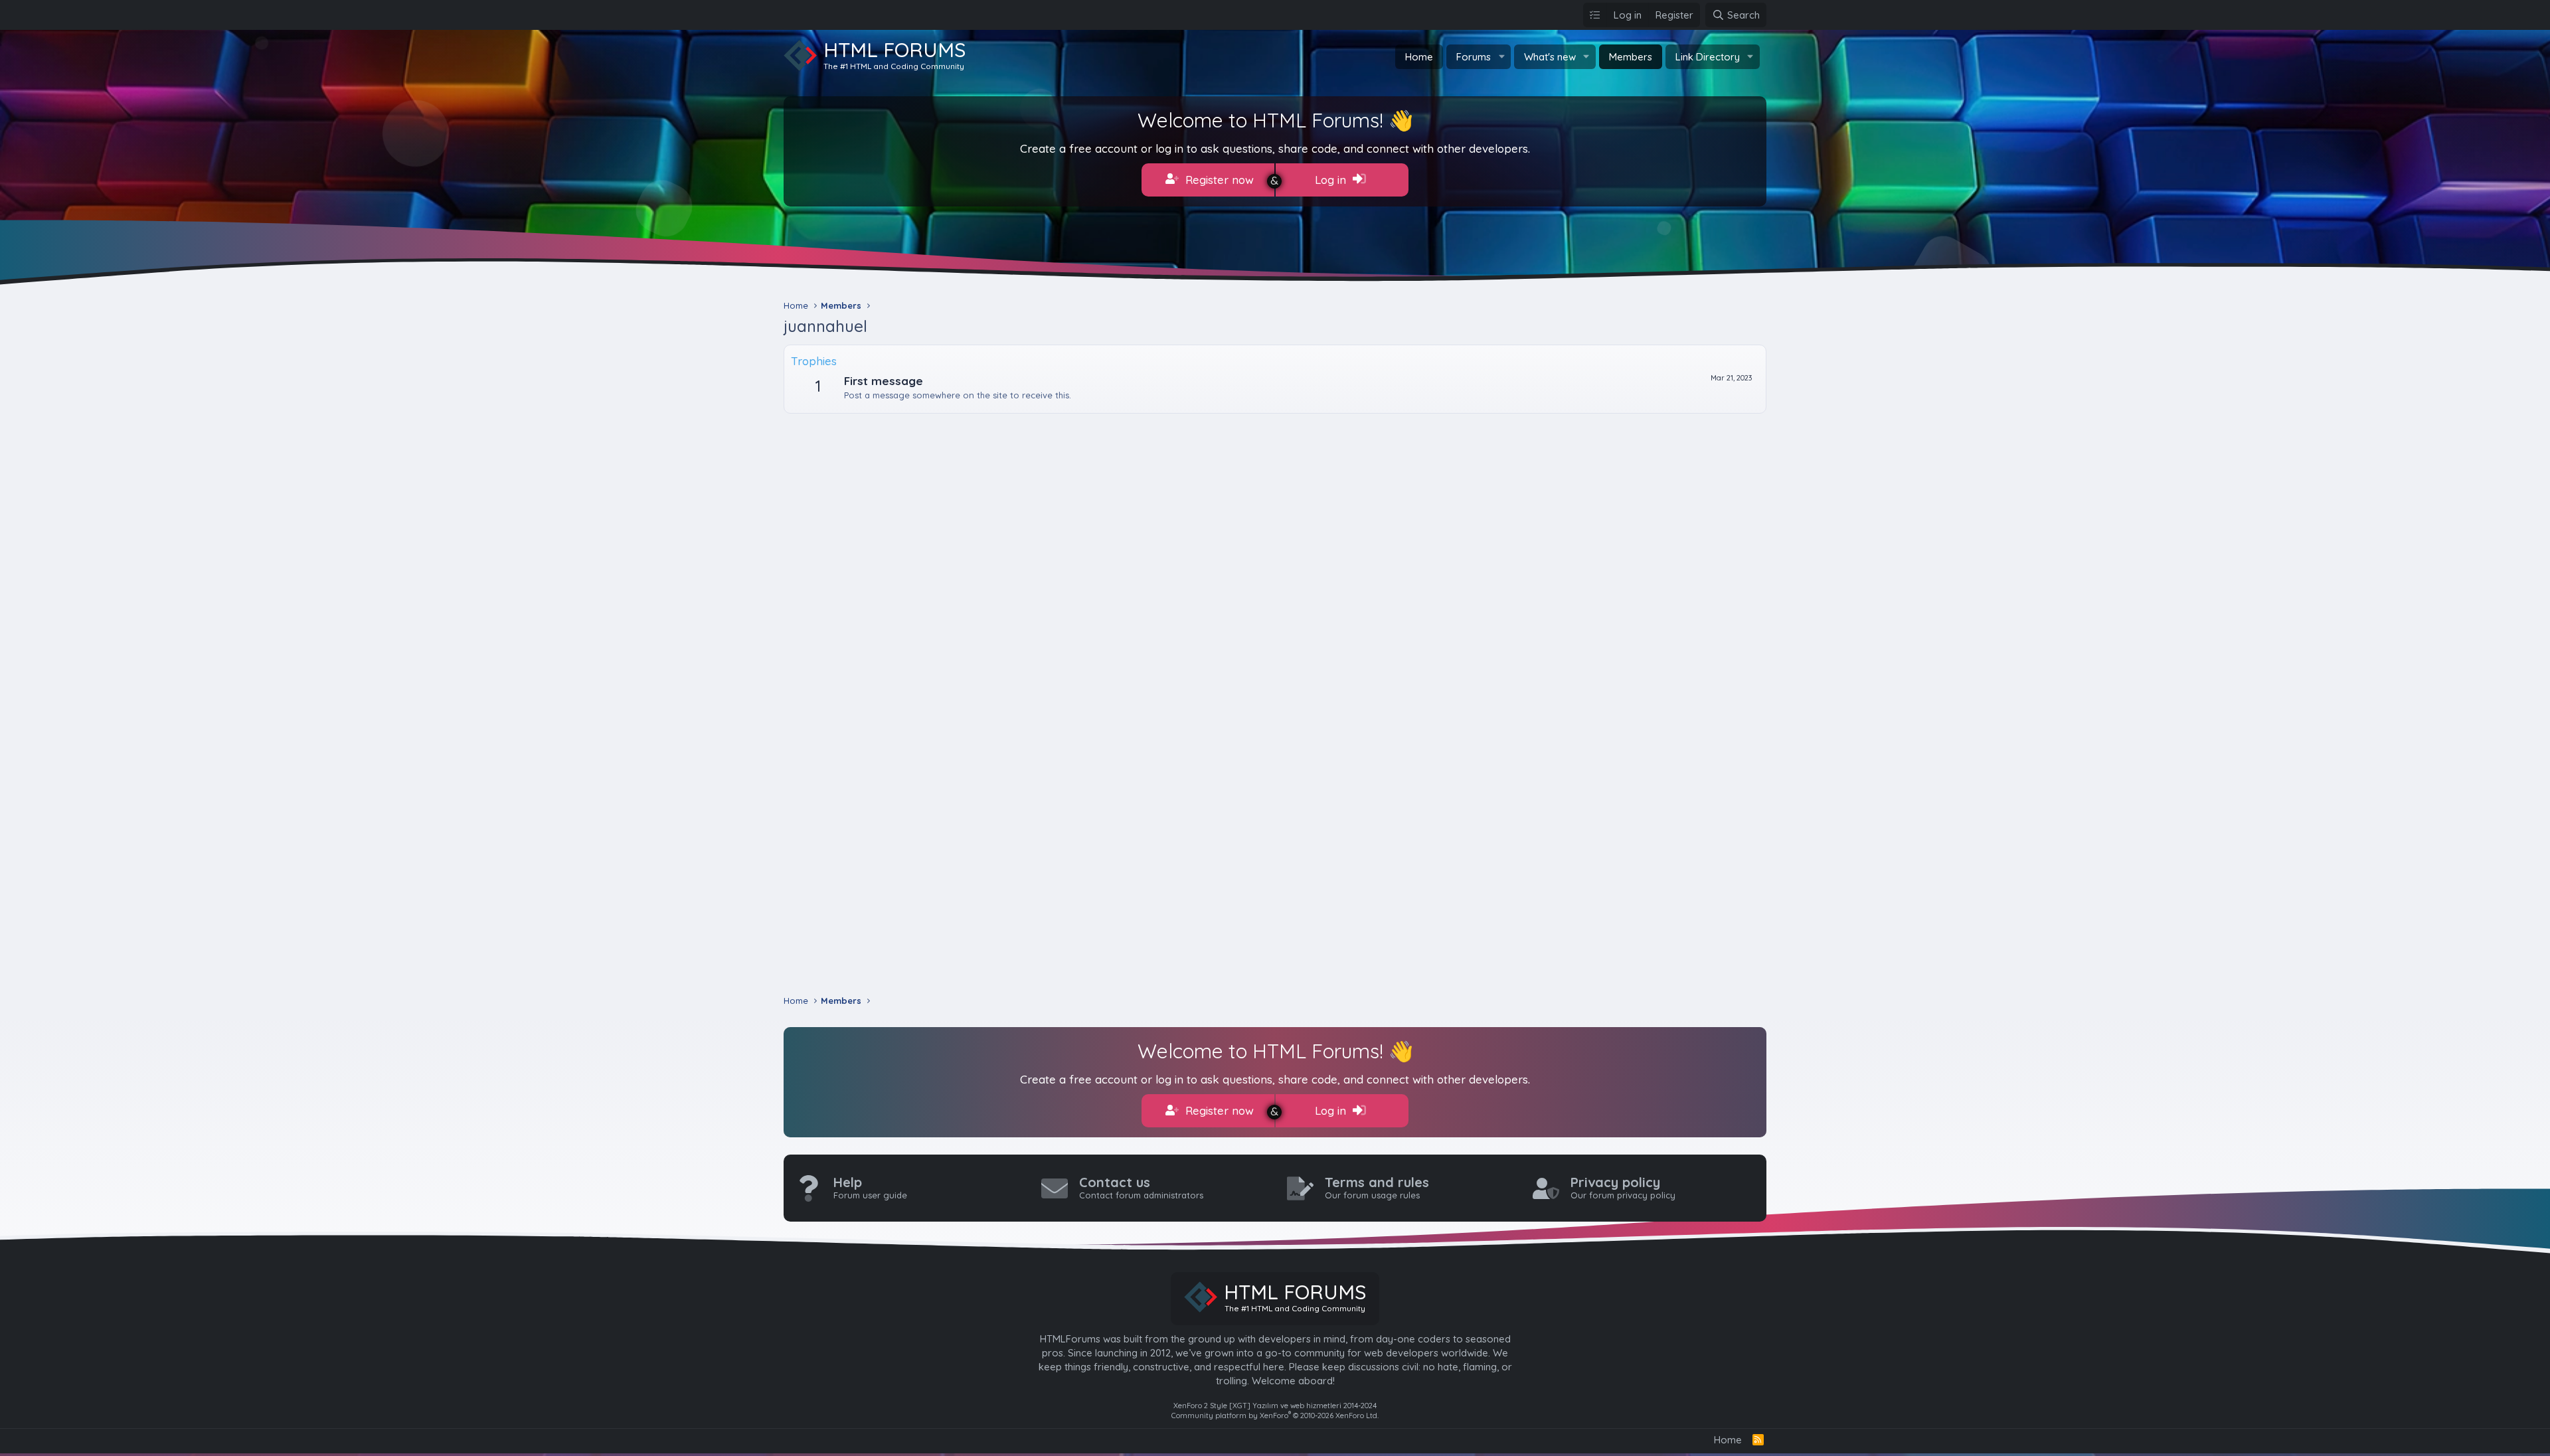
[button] (1501, 57)
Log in (1332, 180)
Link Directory (1708, 57)
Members (1631, 57)
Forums (1474, 57)
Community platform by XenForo (1275, 1416)
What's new (1550, 57)
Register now (1218, 180)
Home (1419, 57)
